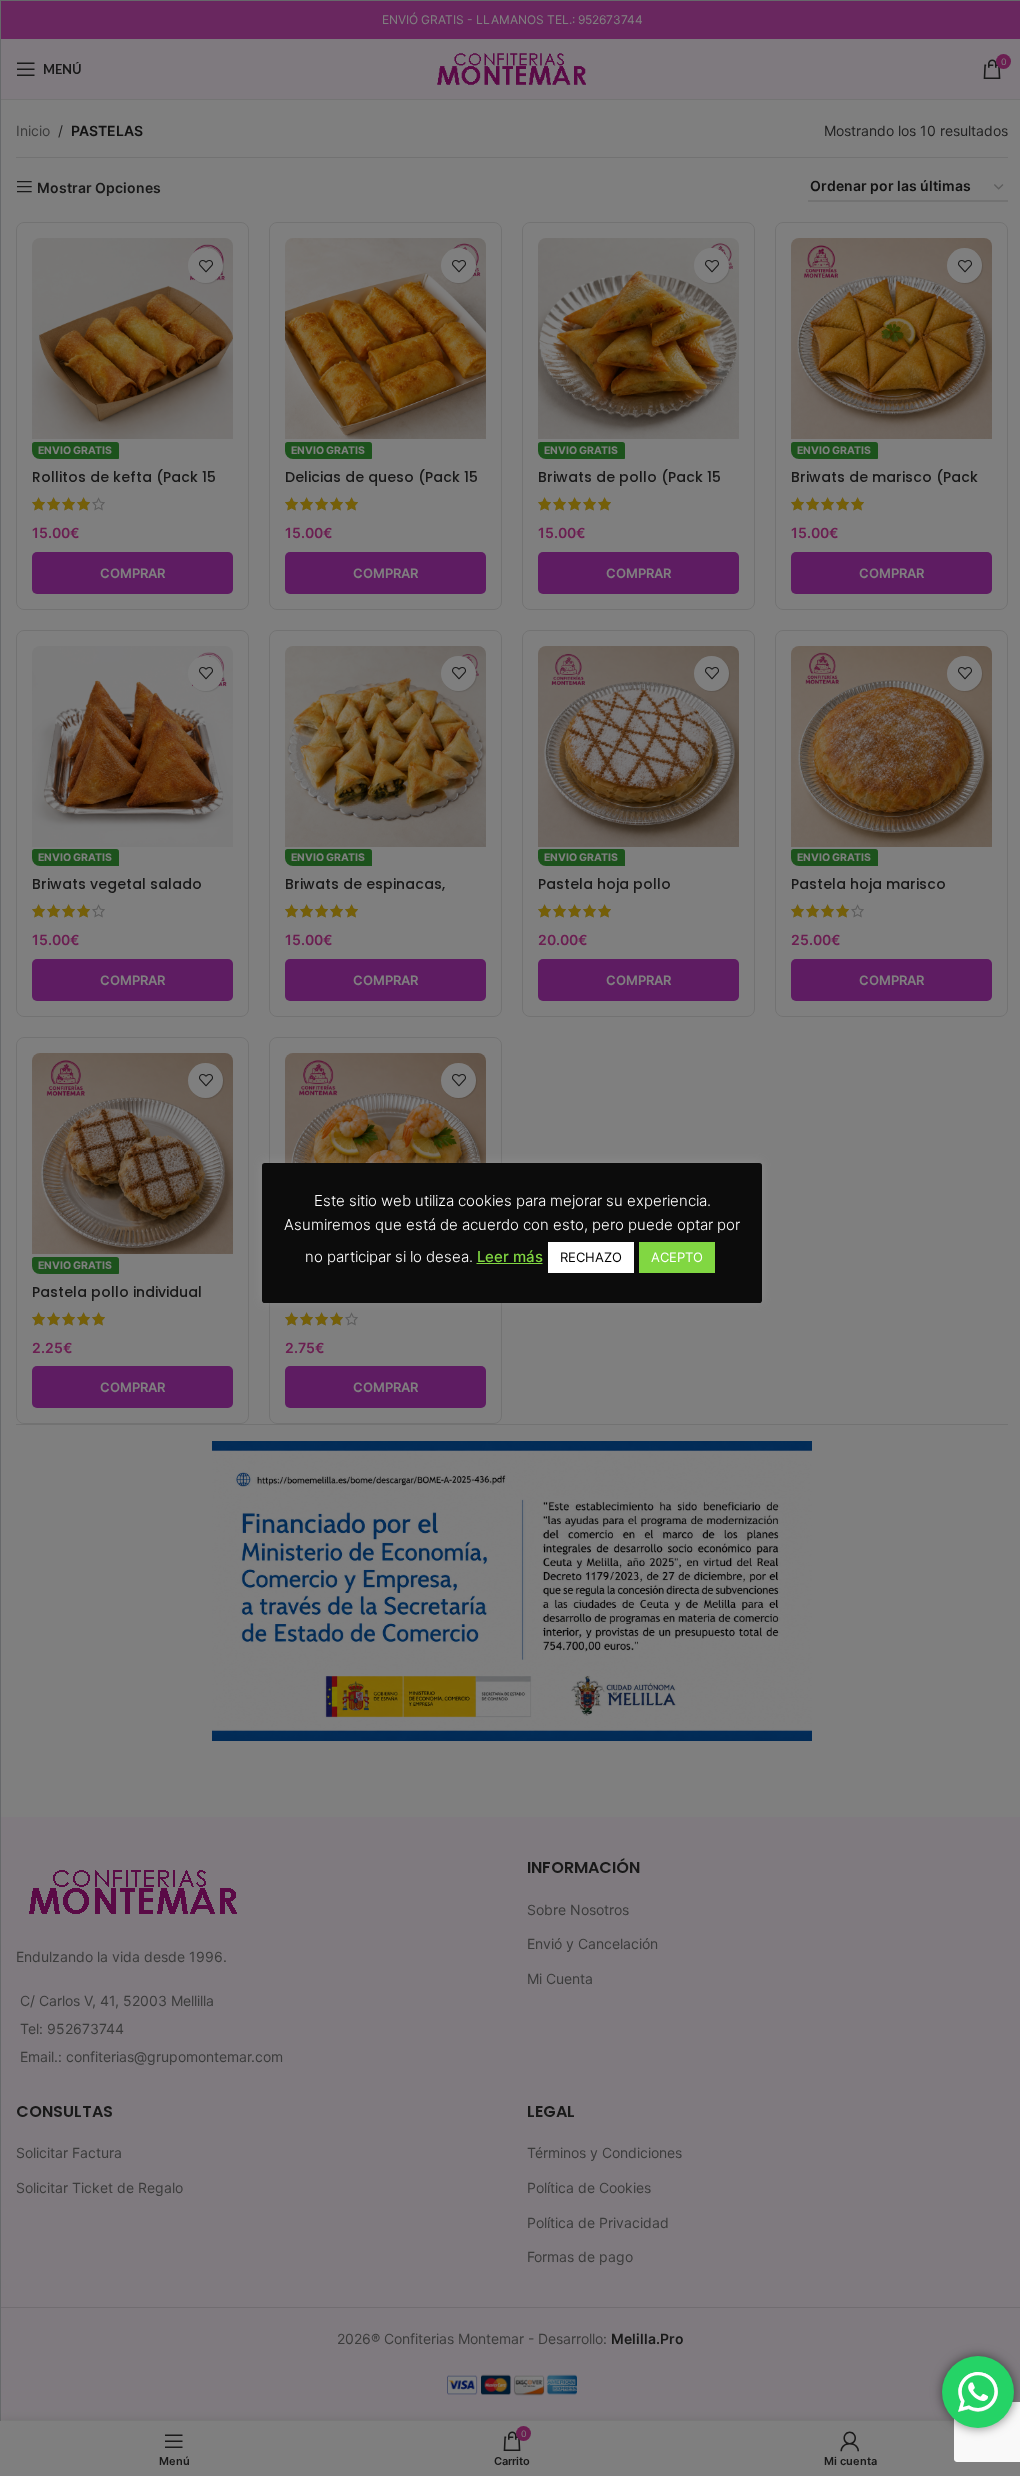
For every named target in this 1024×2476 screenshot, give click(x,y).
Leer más (510, 1256)
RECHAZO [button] (591, 1257)
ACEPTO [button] (677, 1257)
